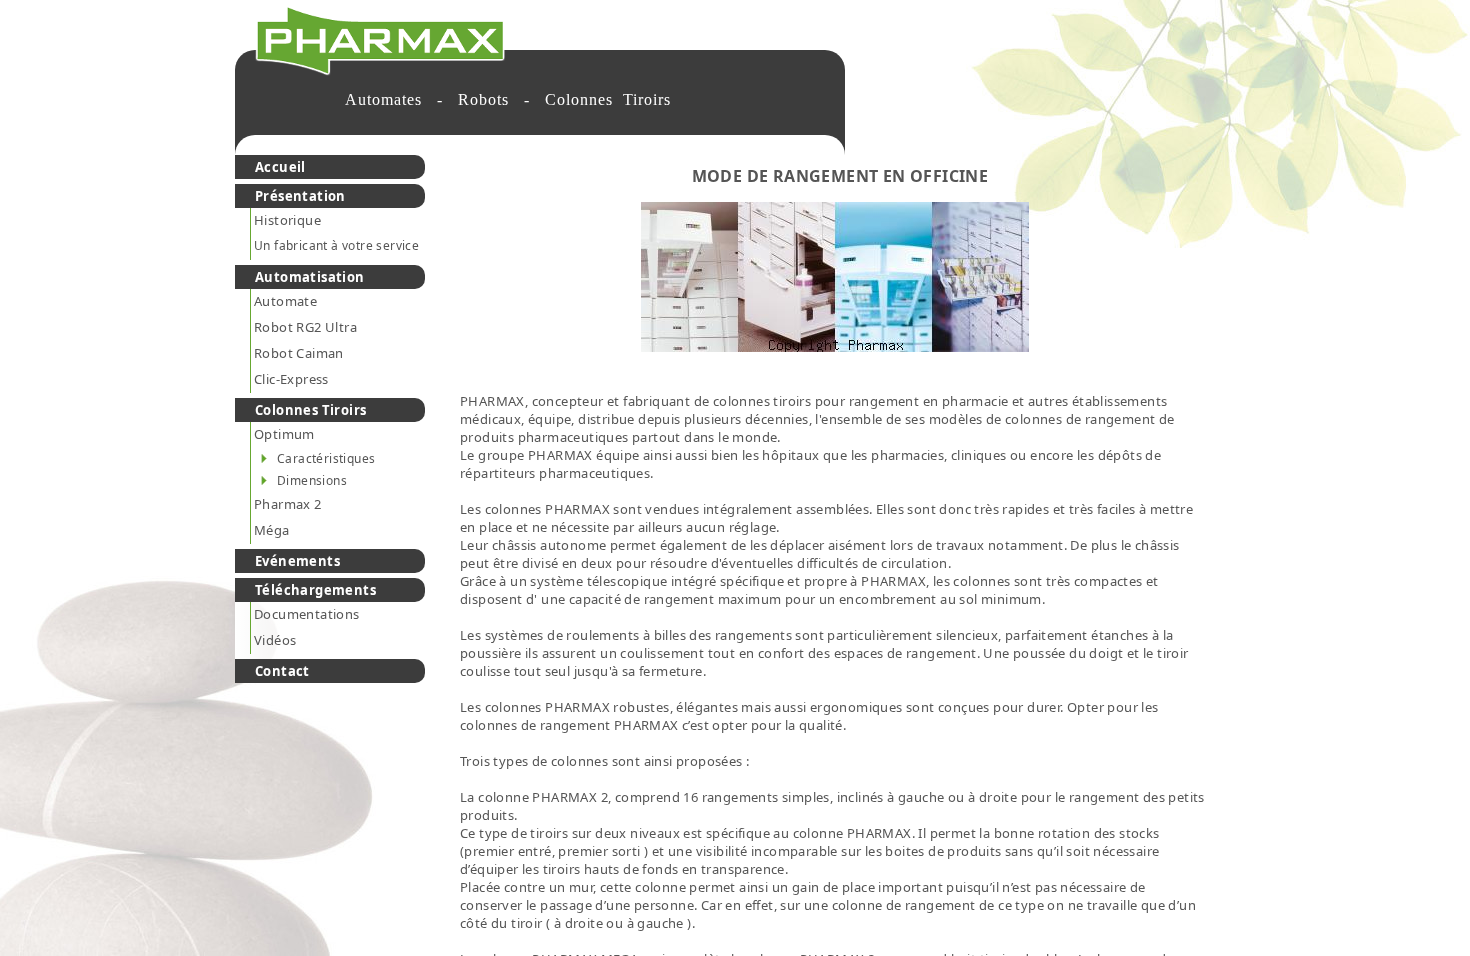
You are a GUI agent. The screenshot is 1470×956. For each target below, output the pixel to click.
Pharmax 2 (288, 504)
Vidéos (275, 640)
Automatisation (310, 277)
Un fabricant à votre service (336, 245)
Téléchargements (315, 590)
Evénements (297, 561)
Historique (287, 220)
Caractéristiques (326, 458)
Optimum (284, 434)
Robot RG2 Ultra (305, 327)
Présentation (300, 196)
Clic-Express (291, 379)
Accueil (280, 167)
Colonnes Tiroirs (310, 410)
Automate (285, 301)
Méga (272, 530)
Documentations (307, 614)
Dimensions (312, 480)
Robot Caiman (299, 353)
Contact (282, 671)
